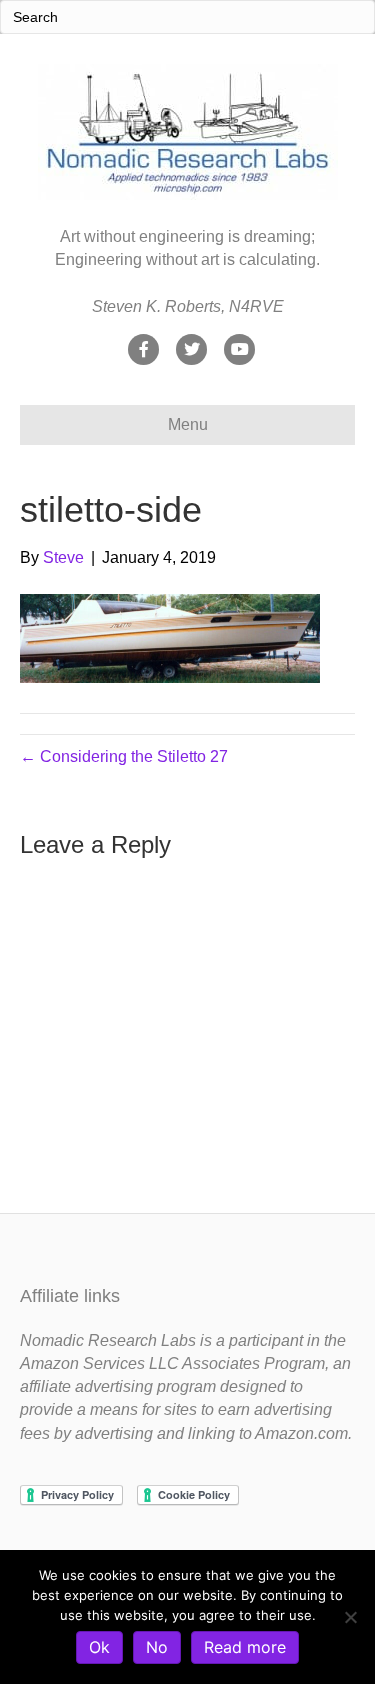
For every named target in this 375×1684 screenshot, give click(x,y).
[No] (350, 1617)
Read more (245, 1647)
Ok (99, 1647)
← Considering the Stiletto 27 (124, 756)
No (157, 1647)
